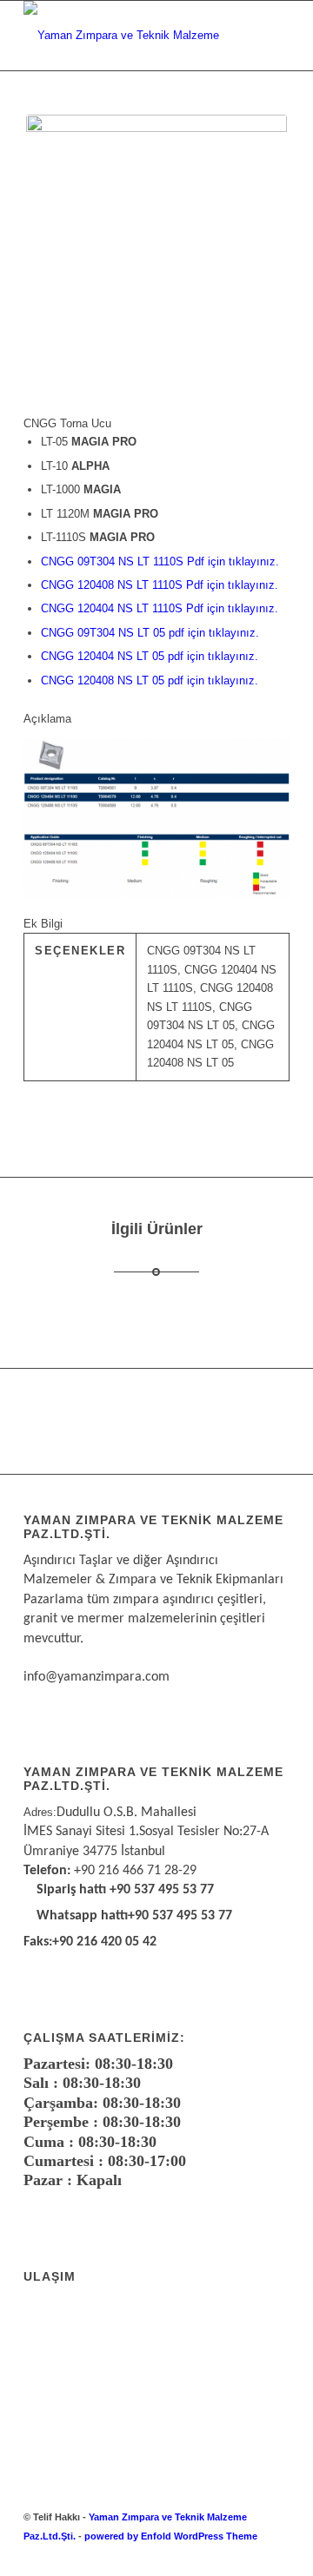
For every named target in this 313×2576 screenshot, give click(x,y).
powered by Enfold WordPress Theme (171, 2536)
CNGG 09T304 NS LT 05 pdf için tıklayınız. (150, 633)
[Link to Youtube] (276, 2554)
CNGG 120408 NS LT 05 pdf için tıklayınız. (150, 680)
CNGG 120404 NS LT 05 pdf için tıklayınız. (150, 656)
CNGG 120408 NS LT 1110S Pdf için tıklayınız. (160, 585)
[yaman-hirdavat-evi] (130, 36)
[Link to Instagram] (250, 2554)
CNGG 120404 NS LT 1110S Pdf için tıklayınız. (160, 608)
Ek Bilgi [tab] (43, 924)
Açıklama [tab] (47, 719)
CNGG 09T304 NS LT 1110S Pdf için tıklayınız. (160, 561)
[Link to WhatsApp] (224, 2554)
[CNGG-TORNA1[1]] (156, 236)
